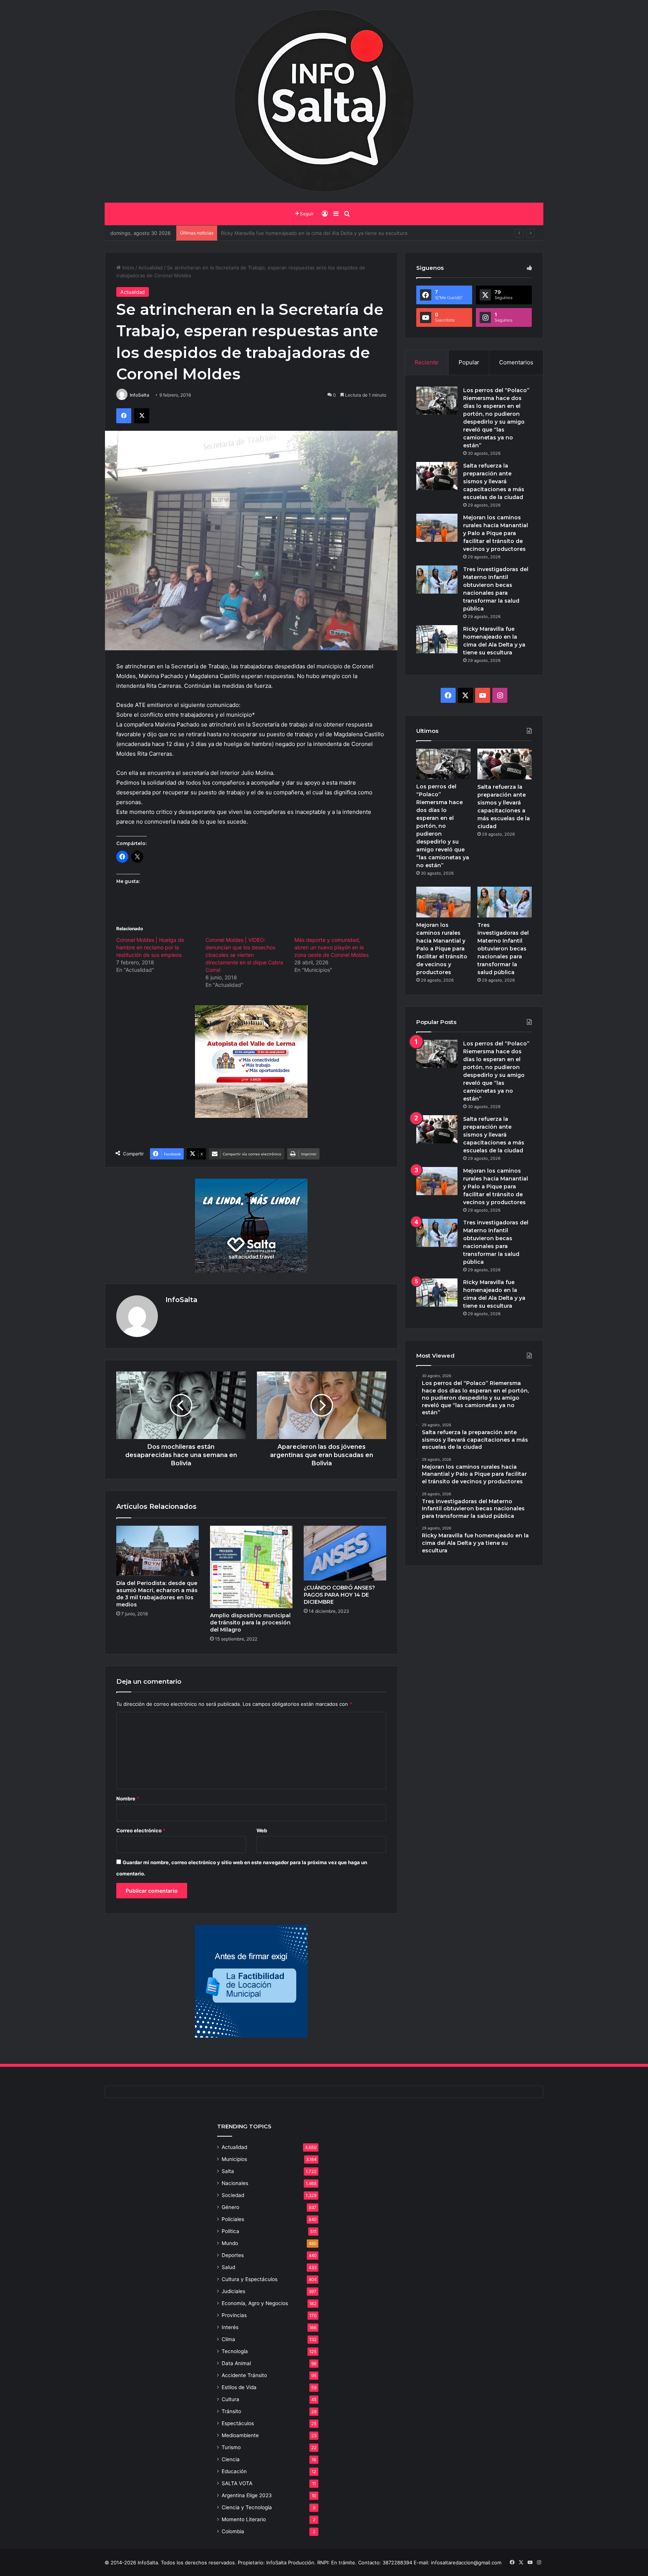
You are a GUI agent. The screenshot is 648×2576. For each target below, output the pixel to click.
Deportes (233, 2255)
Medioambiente (240, 2435)
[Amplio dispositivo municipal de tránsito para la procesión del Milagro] (251, 1567)
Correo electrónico (141, 1830)
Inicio (127, 268)
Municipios (234, 2159)
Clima (228, 2339)
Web (262, 1830)
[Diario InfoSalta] (324, 101)
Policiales (233, 2219)
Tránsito (231, 2411)
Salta (228, 2171)
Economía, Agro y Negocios (255, 2303)
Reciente (427, 362)
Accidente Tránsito (244, 2375)
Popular (469, 362)
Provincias (234, 2315)
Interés (230, 2327)
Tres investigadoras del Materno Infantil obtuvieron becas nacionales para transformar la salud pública (503, 949)
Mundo (230, 2243)
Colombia (233, 2531)
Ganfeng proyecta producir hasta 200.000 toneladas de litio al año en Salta (309, 233)
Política (230, 2231)
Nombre (128, 1799)
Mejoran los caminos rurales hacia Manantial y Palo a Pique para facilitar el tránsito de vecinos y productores (496, 533)
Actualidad (151, 268)
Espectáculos (238, 2423)
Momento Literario (244, 2519)
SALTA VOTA (237, 2483)
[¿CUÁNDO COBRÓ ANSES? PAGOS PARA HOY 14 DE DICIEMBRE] (345, 1553)
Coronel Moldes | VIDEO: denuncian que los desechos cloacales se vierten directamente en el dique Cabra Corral (244, 955)
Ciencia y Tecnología (247, 2507)
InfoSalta (139, 395)
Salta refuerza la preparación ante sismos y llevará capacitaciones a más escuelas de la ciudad (494, 481)
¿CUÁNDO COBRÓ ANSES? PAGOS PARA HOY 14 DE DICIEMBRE (339, 1595)
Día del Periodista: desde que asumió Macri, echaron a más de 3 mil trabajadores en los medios (157, 1594)
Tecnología (235, 2351)
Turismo (231, 2447)
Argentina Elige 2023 (247, 2495)
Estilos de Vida (239, 2387)
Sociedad (233, 2195)
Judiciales (233, 2291)
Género (230, 2207)
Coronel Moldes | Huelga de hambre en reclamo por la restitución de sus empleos (150, 947)
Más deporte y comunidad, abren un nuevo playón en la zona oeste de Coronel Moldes (331, 947)
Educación (234, 2471)
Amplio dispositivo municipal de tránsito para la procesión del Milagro (250, 1623)
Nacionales (235, 2183)
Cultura (230, 2399)
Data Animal (236, 2363)
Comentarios (516, 362)
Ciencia (231, 2459)
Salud (228, 2267)
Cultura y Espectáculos (250, 2279)
